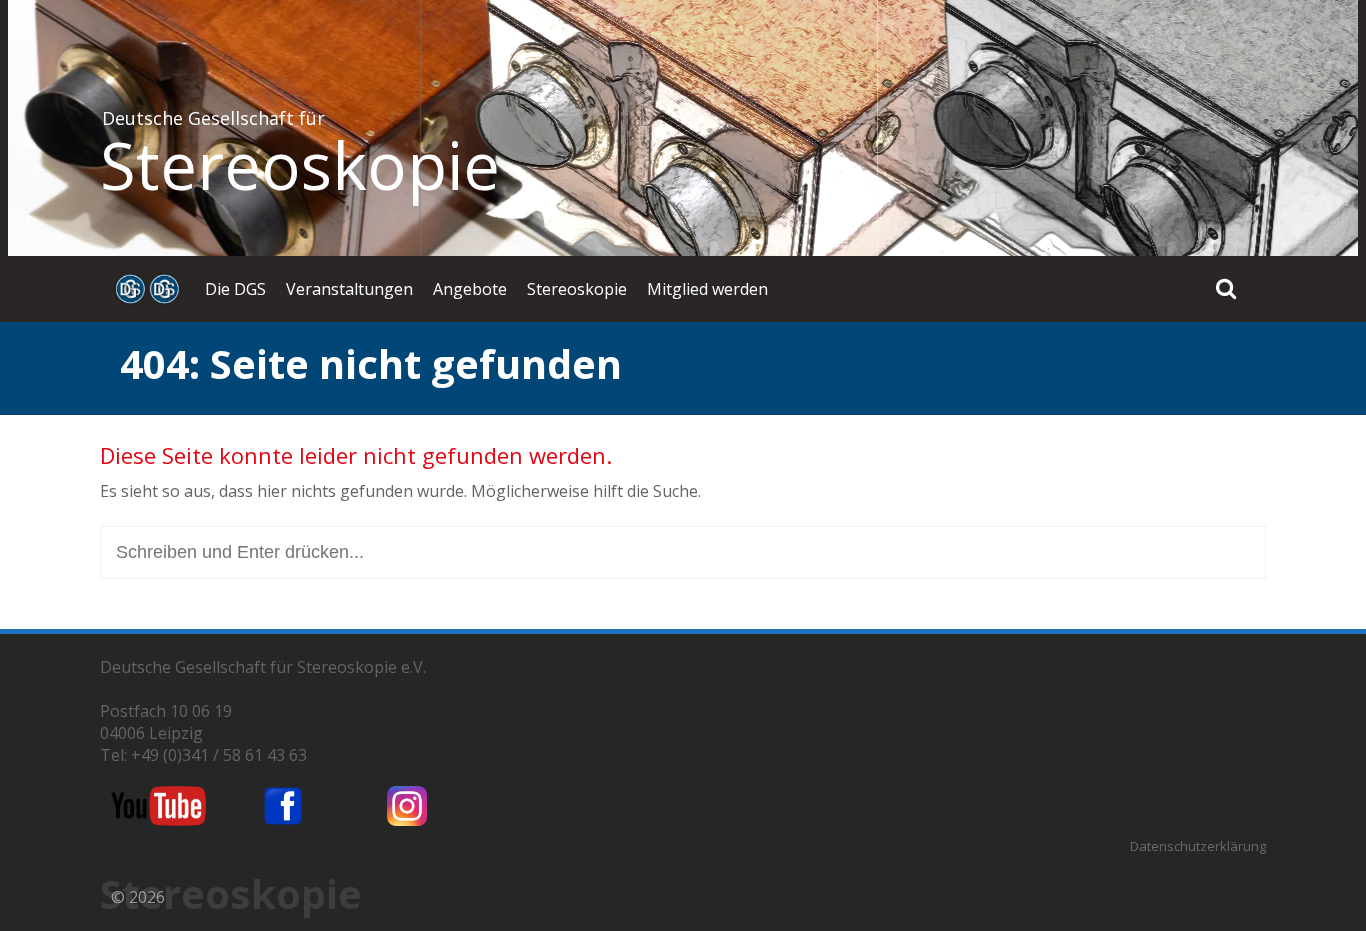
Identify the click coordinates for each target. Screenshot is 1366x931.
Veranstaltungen (349, 289)
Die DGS (235, 289)
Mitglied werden (707, 289)
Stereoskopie (300, 165)
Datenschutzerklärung (1198, 846)
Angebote (470, 289)
